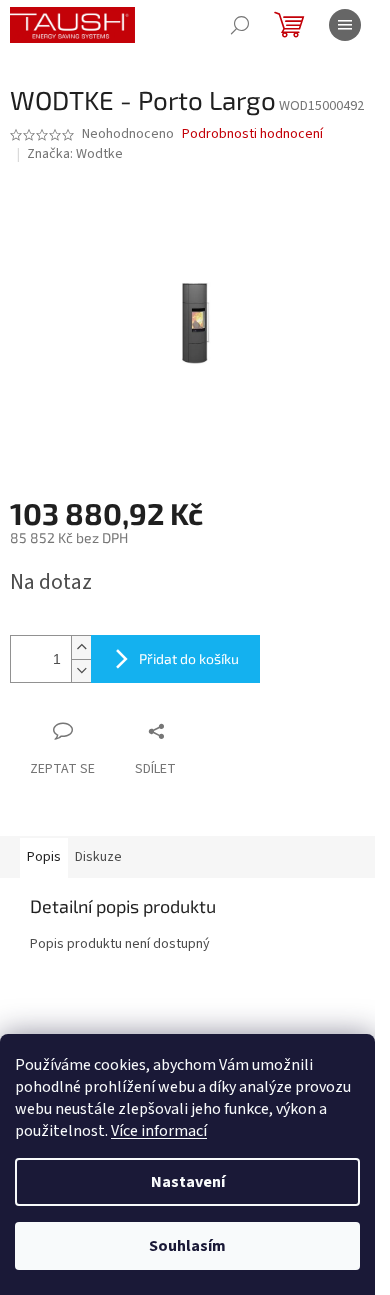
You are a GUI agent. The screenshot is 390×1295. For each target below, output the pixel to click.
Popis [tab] (44, 857)
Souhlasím (187, 1246)
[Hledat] (240, 25)
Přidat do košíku (189, 658)
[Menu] (345, 25)
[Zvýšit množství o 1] (81, 647)
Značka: (75, 154)
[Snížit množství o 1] (81, 670)
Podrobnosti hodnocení (252, 134)
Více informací (159, 1131)
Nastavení (188, 1182)
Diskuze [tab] (98, 857)
